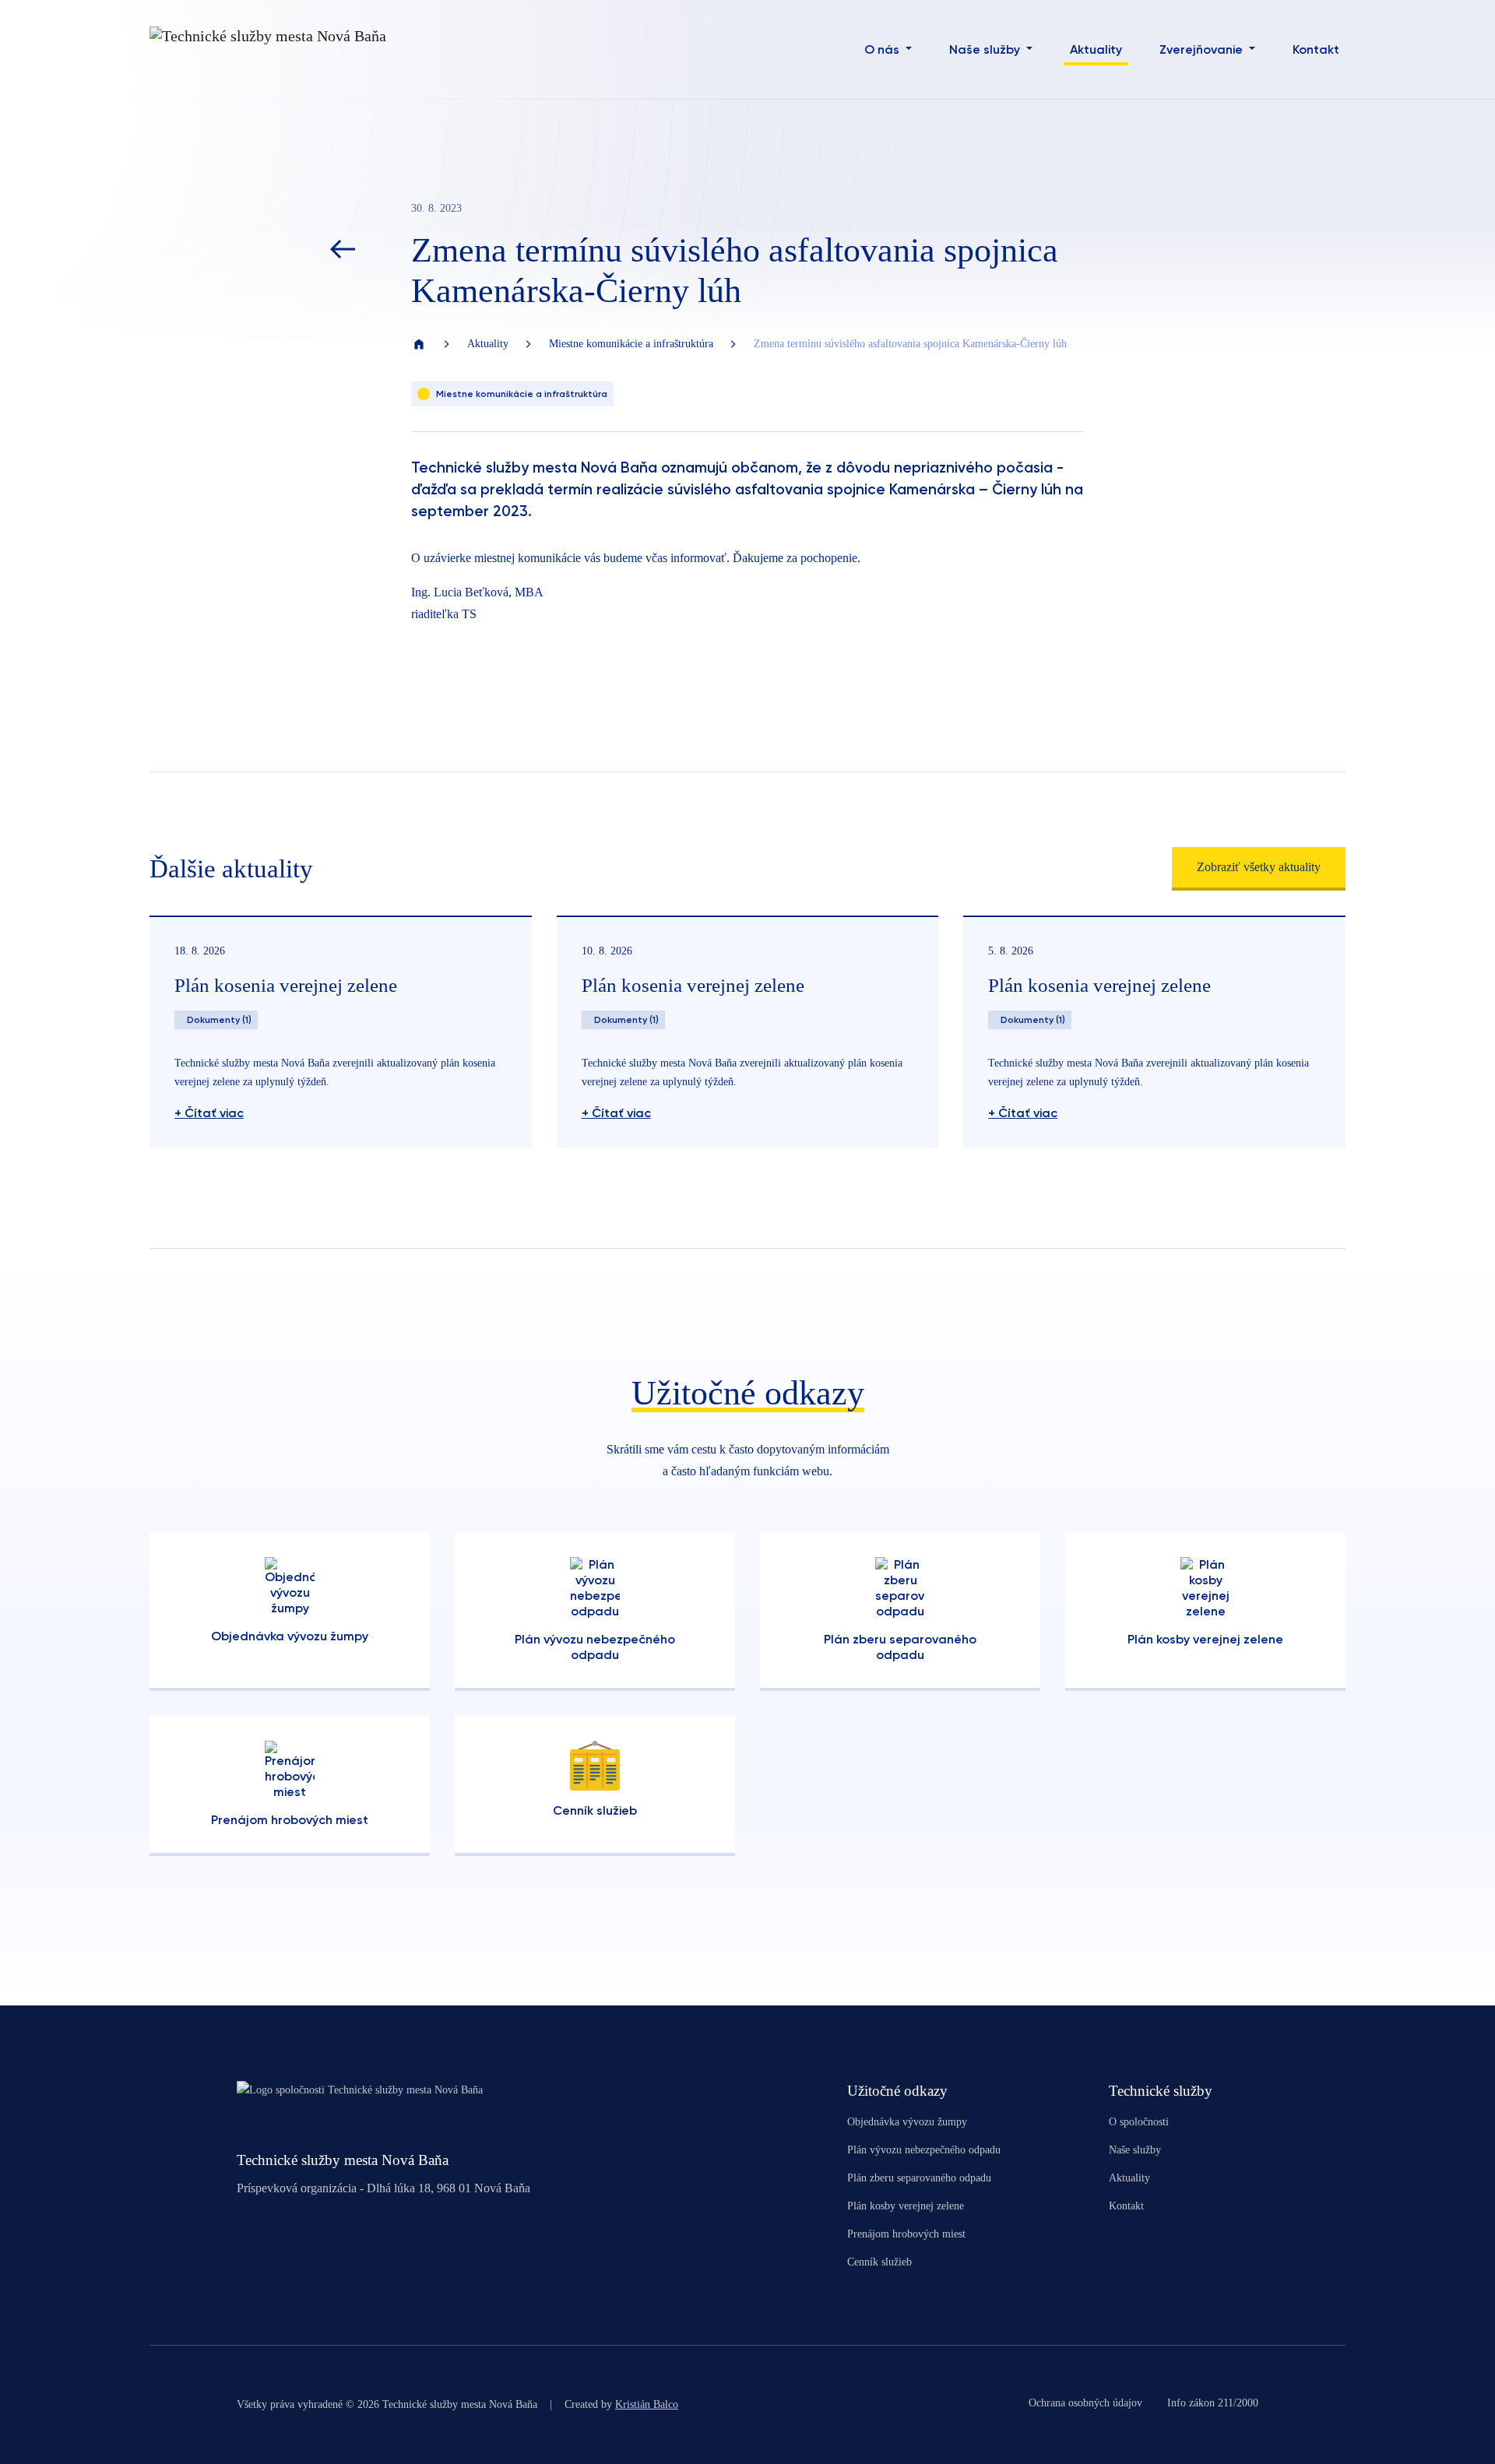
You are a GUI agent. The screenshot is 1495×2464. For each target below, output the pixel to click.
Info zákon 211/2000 (1213, 2403)
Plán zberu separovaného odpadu (919, 2178)
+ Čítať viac (209, 1113)
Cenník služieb (879, 2262)
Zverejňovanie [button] (1203, 49)
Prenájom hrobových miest (906, 2234)
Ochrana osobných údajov (1085, 2403)
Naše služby (1135, 2150)
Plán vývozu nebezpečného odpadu (924, 2150)
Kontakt (1316, 49)
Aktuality (1096, 49)
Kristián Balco (647, 2404)
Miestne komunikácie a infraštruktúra (631, 344)
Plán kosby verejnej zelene (906, 2206)
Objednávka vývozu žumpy (907, 2122)
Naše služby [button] (986, 49)
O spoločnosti (1139, 2122)
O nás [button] (883, 49)
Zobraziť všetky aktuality (1259, 867)
